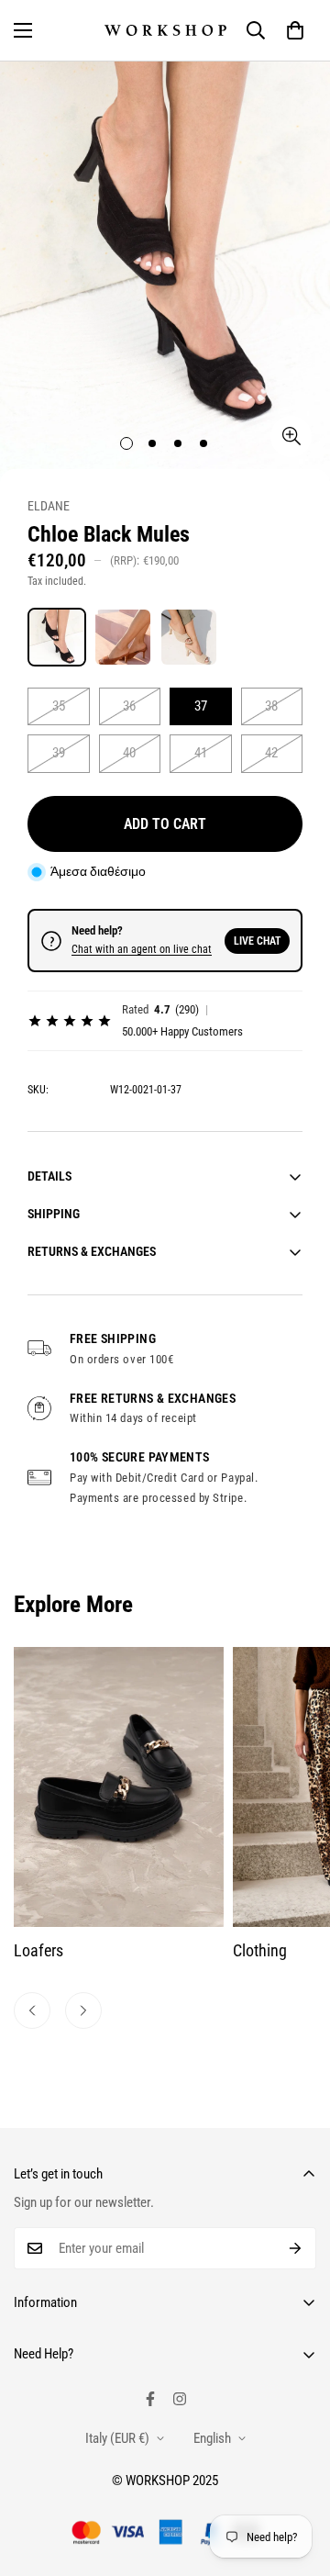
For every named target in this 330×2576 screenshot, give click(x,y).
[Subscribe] (296, 2248)
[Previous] (32, 2010)
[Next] (83, 2010)
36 (129, 706)
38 (271, 706)
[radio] (57, 637)
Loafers (38, 1950)
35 (59, 706)
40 (129, 753)
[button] (295, 30)
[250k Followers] (150, 2399)
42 (271, 753)
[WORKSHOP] (165, 30)
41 (201, 753)
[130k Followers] (180, 2399)
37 (201, 706)
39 (59, 753)
